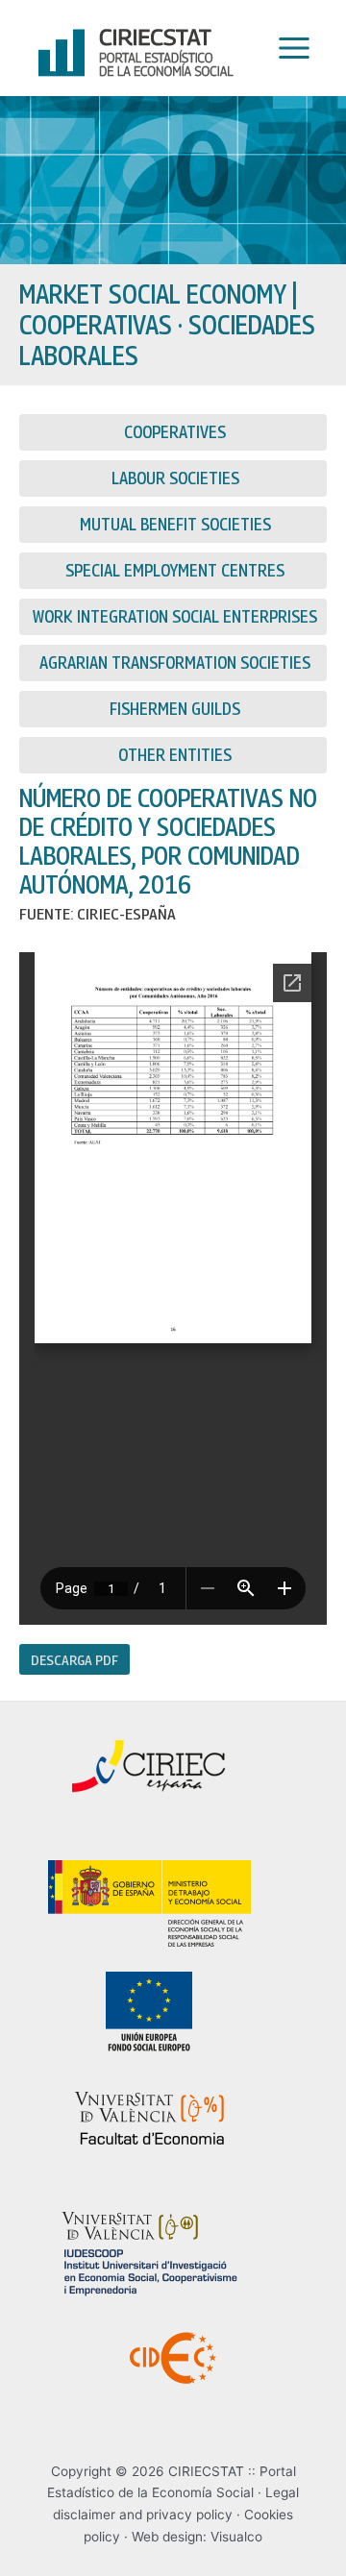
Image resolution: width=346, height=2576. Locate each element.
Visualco (236, 2537)
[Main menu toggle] (289, 49)
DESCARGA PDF (74, 1659)
